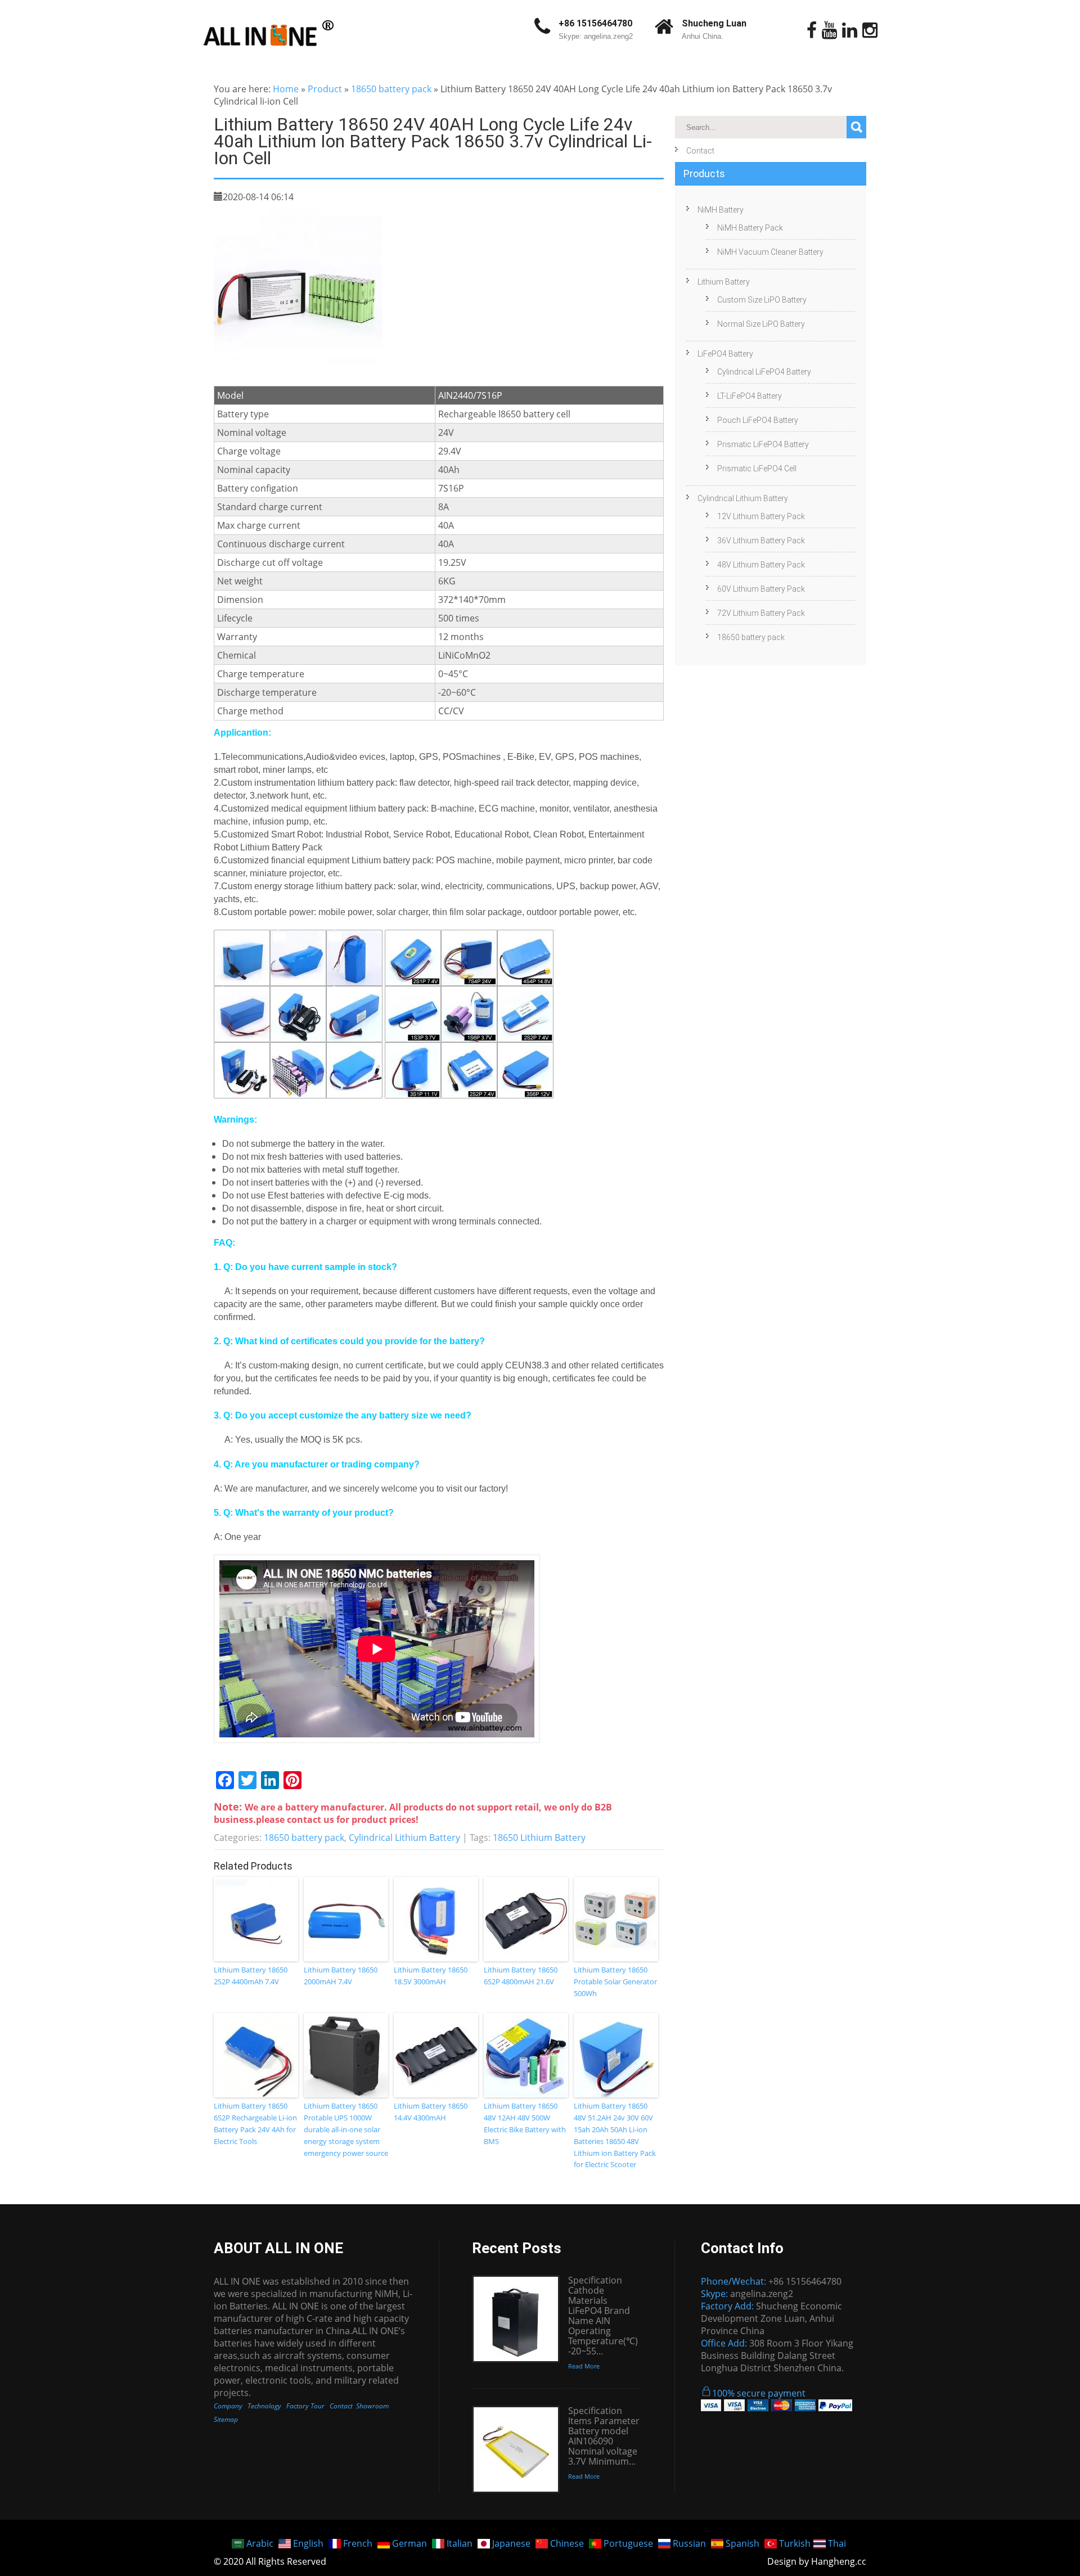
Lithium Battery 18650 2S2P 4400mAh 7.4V (251, 1976)
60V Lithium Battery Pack (761, 589)
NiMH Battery (721, 210)
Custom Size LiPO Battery (762, 300)
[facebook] (812, 30)
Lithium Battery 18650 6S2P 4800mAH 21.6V (521, 1976)
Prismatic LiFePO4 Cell (757, 469)
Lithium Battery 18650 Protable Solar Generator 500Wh (615, 1981)
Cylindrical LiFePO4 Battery (764, 372)
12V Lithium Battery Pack (761, 516)
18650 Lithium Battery (539, 1838)
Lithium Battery (724, 282)
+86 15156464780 (595, 23)
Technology (264, 2406)
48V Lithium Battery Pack (761, 565)
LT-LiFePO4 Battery (750, 396)
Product (325, 89)
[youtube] (829, 30)
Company (228, 2406)
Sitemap (226, 2419)
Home (286, 89)
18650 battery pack (391, 89)
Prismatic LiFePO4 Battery (763, 444)
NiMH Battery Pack (750, 228)
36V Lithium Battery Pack (761, 541)
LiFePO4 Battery (725, 354)
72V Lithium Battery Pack (761, 613)
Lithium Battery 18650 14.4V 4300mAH (431, 2112)
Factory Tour (305, 2406)
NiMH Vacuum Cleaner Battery (770, 252)
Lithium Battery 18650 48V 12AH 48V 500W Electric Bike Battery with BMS (525, 2123)
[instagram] (870, 30)
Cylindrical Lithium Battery (404, 1838)
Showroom (372, 2406)
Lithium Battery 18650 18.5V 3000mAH (431, 1976)
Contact (700, 151)
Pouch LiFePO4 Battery (758, 420)
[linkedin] (850, 30)
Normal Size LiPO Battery (761, 324)
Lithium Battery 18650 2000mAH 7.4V (341, 1976)
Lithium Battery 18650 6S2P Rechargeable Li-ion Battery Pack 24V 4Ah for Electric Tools (255, 2123)
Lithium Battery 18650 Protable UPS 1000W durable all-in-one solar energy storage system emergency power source (346, 2129)
